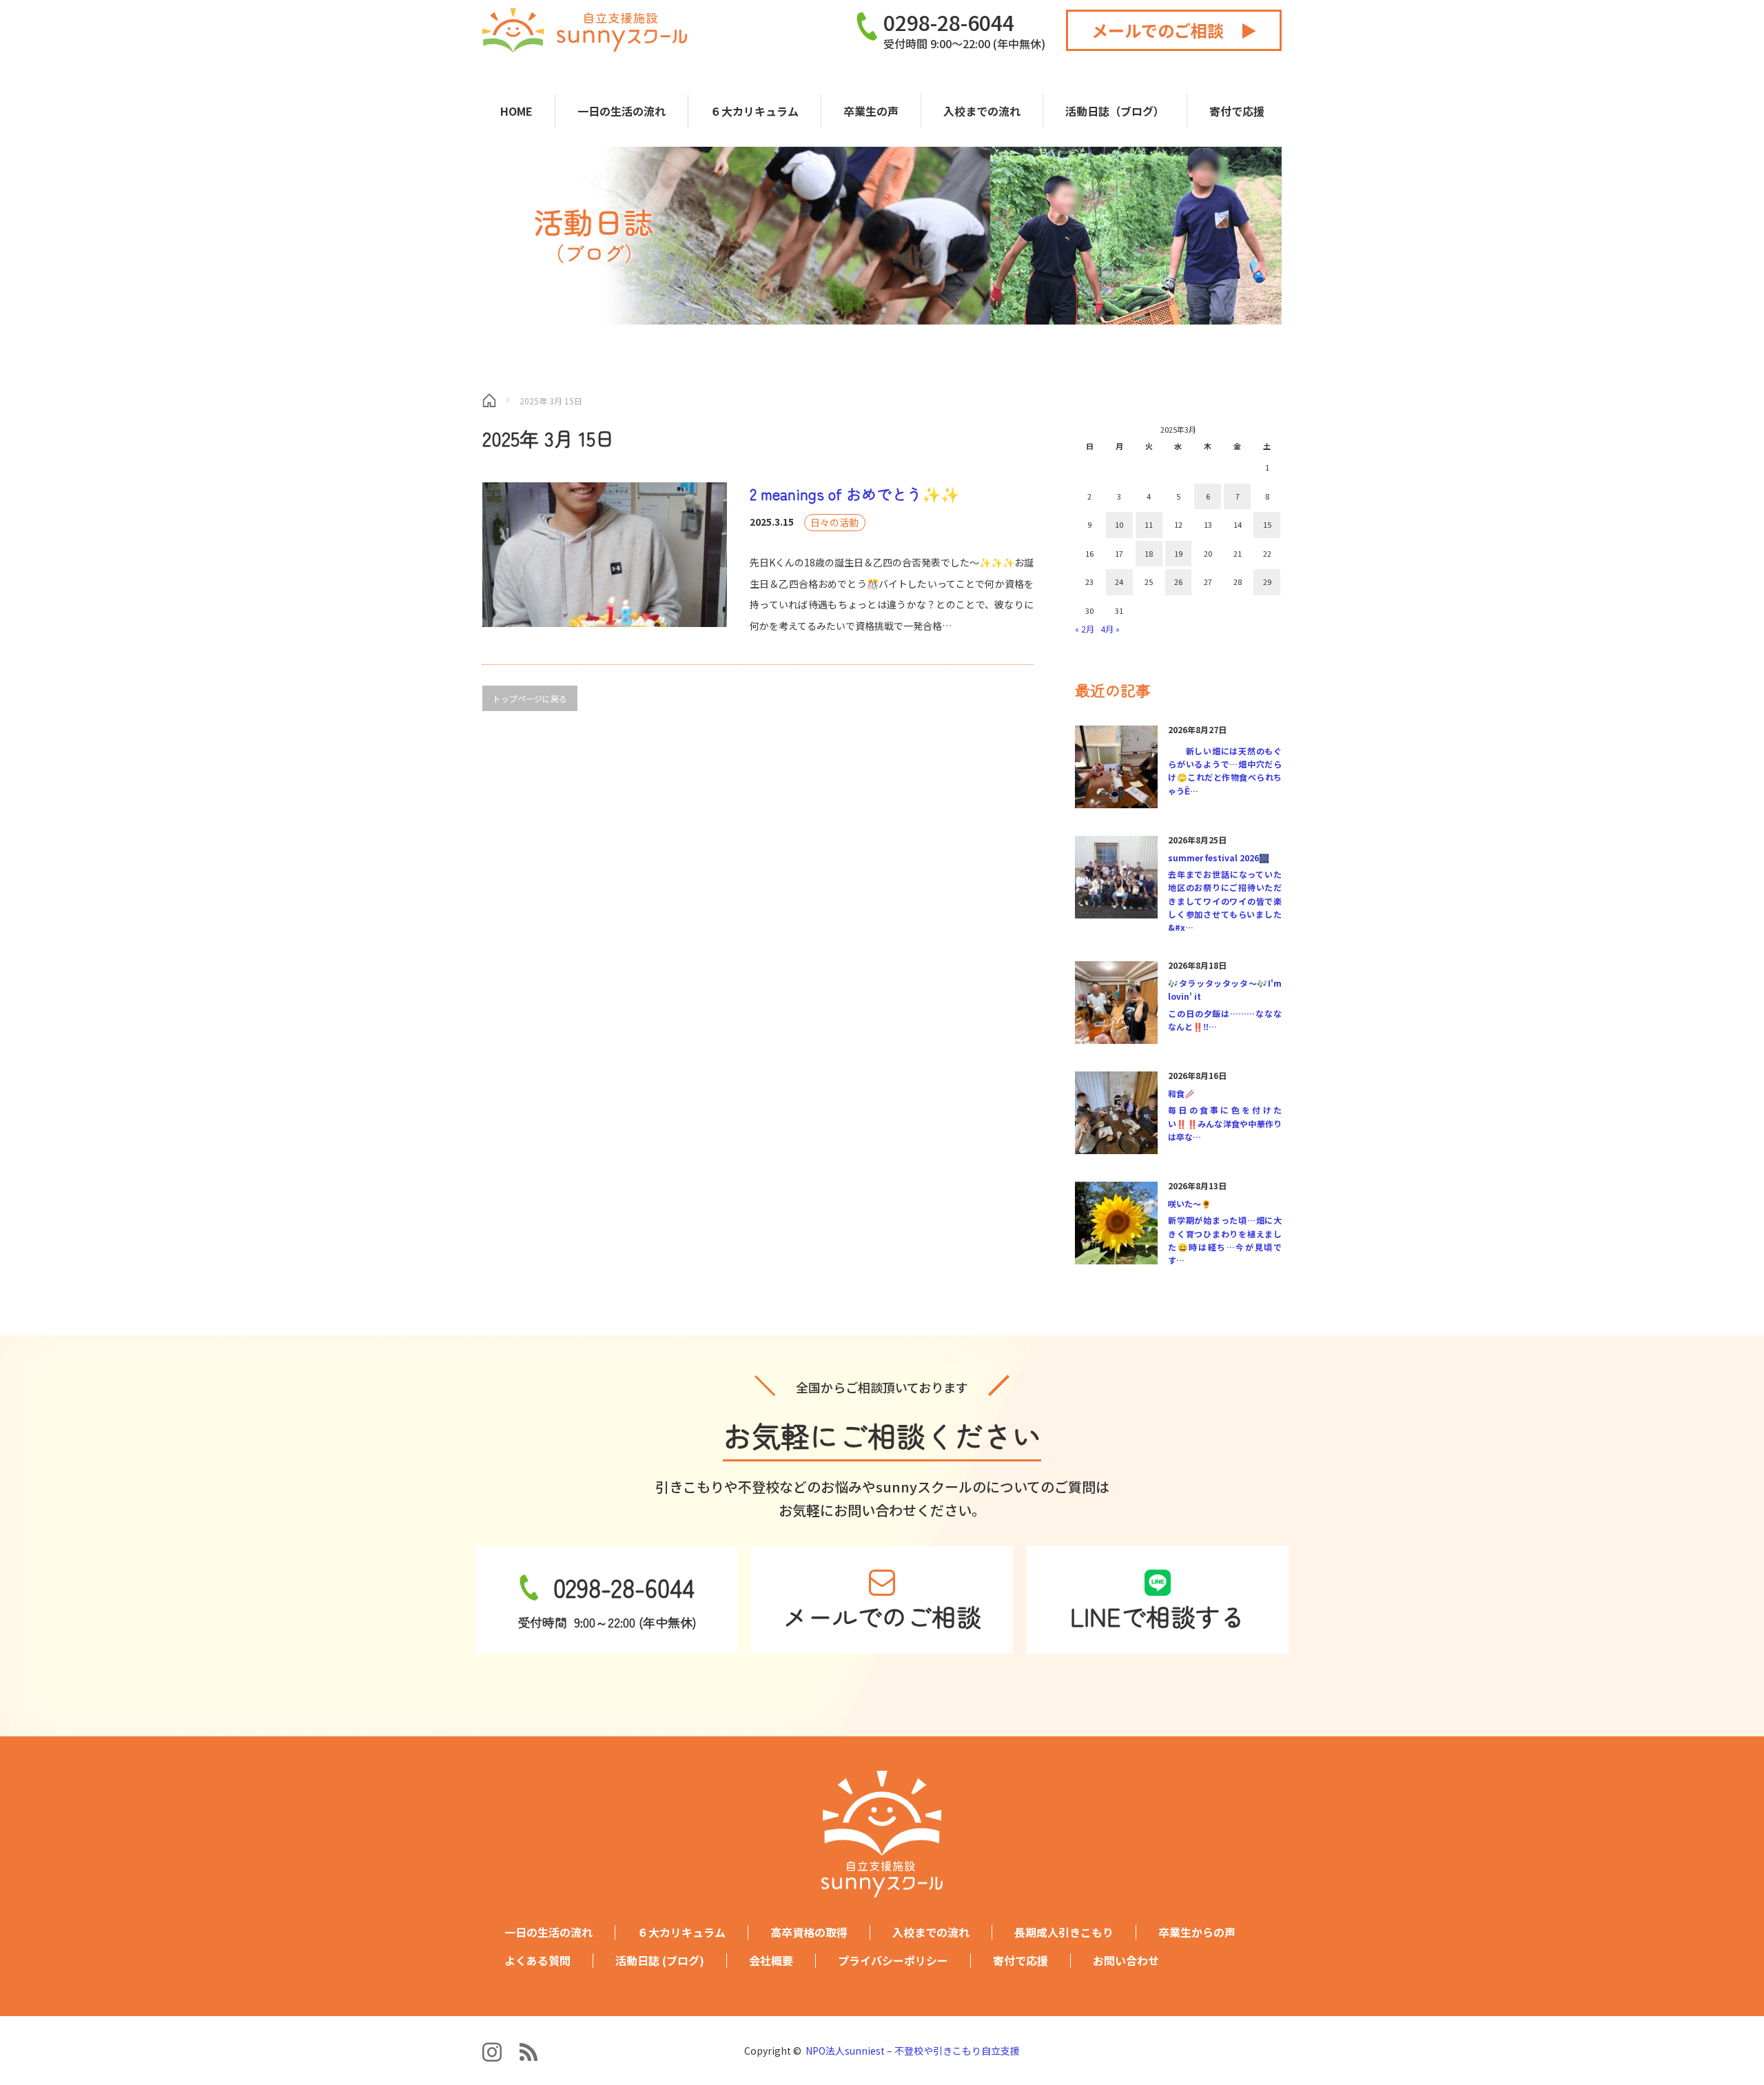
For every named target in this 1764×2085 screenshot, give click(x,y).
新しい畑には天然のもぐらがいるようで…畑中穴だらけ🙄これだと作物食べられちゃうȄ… (1225, 771)
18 (1149, 553)
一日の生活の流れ (622, 111)
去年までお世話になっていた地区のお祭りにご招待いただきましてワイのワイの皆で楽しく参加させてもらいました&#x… (1225, 901)
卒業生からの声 (1197, 1932)
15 (1267, 524)
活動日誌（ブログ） (1115, 111)
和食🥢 (1181, 1093)
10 (1119, 524)
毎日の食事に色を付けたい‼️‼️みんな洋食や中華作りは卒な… (1225, 1123)
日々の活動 (834, 522)
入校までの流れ (982, 111)
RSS (529, 2052)
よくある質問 (537, 1961)
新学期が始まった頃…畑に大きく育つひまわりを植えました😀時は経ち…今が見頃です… (1225, 1240)
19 (1178, 553)
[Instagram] (493, 2052)
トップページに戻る (530, 698)
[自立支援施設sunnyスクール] (585, 30)
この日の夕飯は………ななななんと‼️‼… (1225, 1020)
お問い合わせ (1126, 1961)
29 (1267, 582)
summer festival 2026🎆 (1219, 857)
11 (1149, 524)
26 (1178, 582)
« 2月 (1085, 629)
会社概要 (771, 1961)
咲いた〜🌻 (1190, 1203)
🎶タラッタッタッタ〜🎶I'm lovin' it (1225, 989)
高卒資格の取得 (809, 1932)
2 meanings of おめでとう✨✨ (854, 493)
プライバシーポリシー (893, 1961)
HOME (516, 111)
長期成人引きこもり (1064, 1932)
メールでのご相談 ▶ (1174, 30)
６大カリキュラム (755, 111)
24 (1119, 582)
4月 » (1110, 629)
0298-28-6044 (949, 22)
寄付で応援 (1237, 111)
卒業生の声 (871, 111)
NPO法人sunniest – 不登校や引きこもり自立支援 (913, 2051)
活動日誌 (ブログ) (660, 1961)
